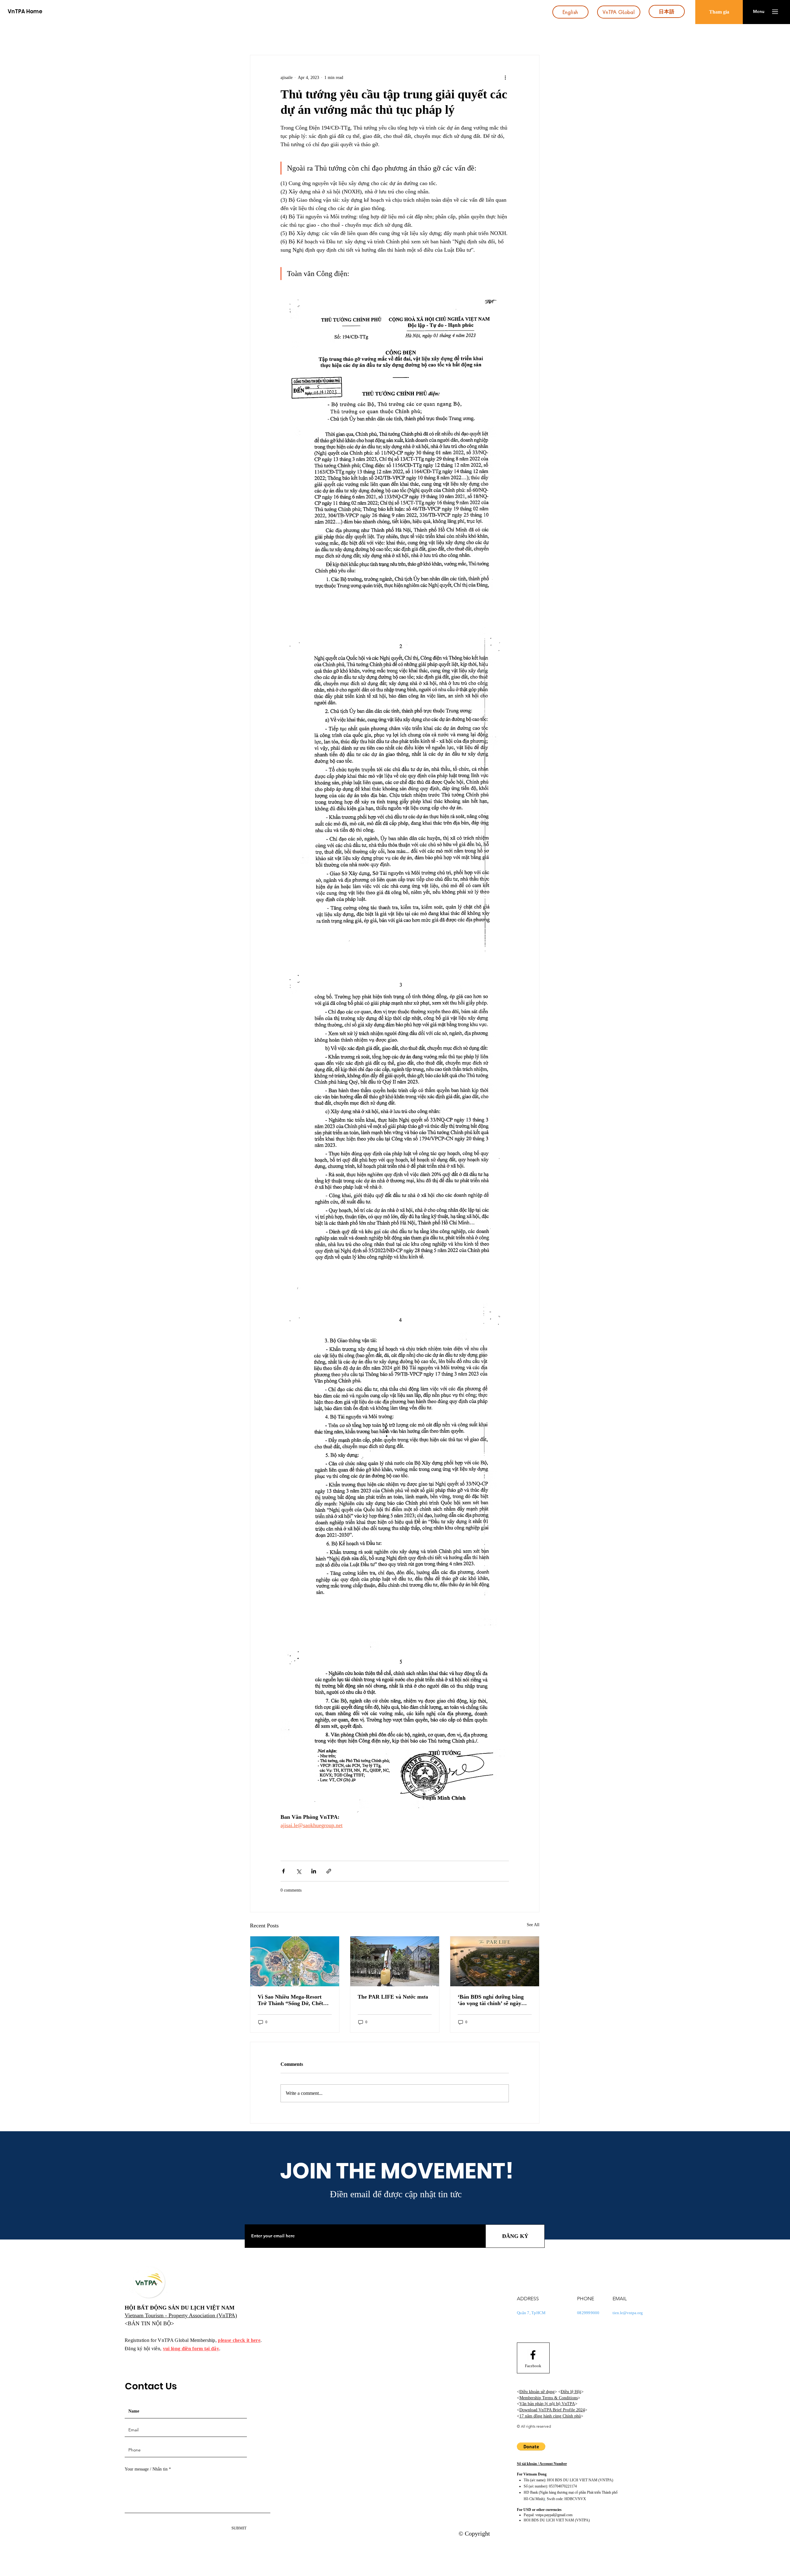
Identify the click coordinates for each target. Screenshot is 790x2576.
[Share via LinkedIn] (314, 1871)
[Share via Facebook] (283, 1871)
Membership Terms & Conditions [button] (549, 2398)
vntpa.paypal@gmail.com (554, 2515)
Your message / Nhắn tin (146, 2469)
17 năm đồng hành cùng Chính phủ (550, 2416)
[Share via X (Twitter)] (299, 1871)
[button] (759, 12)
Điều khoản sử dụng (537, 2392)
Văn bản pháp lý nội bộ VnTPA (547, 2404)
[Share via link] (329, 1871)
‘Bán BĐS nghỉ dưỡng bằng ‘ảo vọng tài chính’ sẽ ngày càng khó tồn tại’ (491, 2000)
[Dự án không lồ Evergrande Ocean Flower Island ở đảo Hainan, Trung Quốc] (295, 1961)
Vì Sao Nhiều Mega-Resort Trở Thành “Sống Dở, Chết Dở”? (290, 2000)
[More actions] (505, 77)
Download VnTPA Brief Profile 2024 (552, 2410)
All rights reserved (536, 2426)
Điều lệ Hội (571, 2392)
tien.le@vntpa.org (628, 2313)
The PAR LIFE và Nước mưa (393, 1997)
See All (533, 1925)
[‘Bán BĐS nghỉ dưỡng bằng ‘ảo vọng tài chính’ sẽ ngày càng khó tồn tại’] (495, 1961)
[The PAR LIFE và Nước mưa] (395, 1961)
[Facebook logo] (533, 2355)
